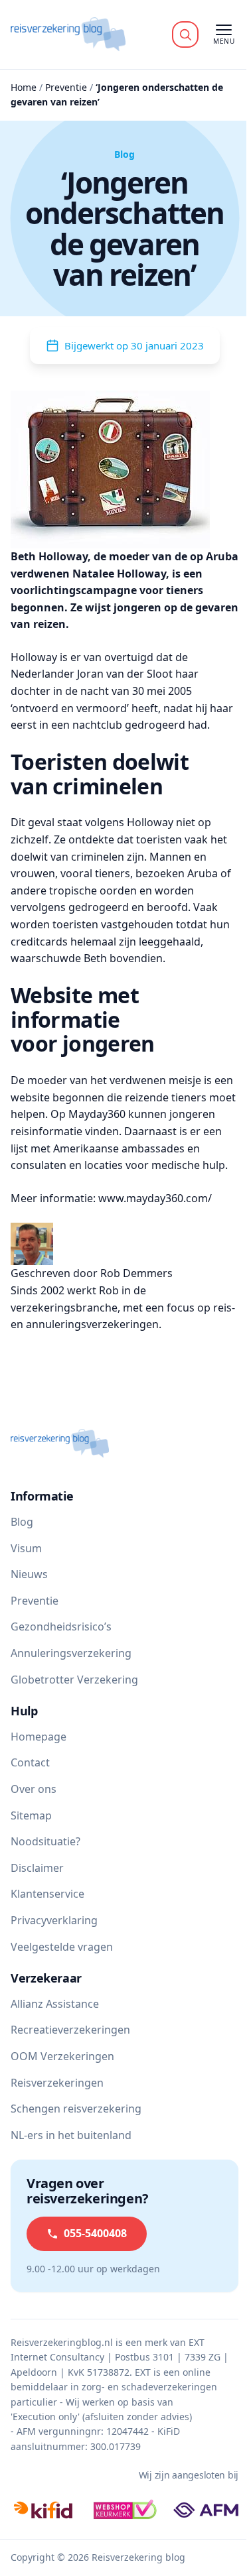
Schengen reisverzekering (76, 2109)
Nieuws (29, 1574)
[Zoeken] (185, 34)
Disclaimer (37, 1868)
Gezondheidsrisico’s (61, 1626)
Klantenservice (47, 1894)
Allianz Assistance (55, 2004)
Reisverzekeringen (57, 2083)
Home (24, 87)
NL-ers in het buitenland (71, 2135)
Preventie (66, 87)
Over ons (34, 1789)
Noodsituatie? (45, 1841)
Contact (30, 1762)
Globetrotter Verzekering (74, 1680)
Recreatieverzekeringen (70, 2030)
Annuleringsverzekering (71, 1653)
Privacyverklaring (54, 1920)
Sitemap (31, 1815)
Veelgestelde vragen (62, 1947)
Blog (22, 1522)
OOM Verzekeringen (62, 2056)
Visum (26, 1548)
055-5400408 (95, 2233)
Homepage (39, 1737)
